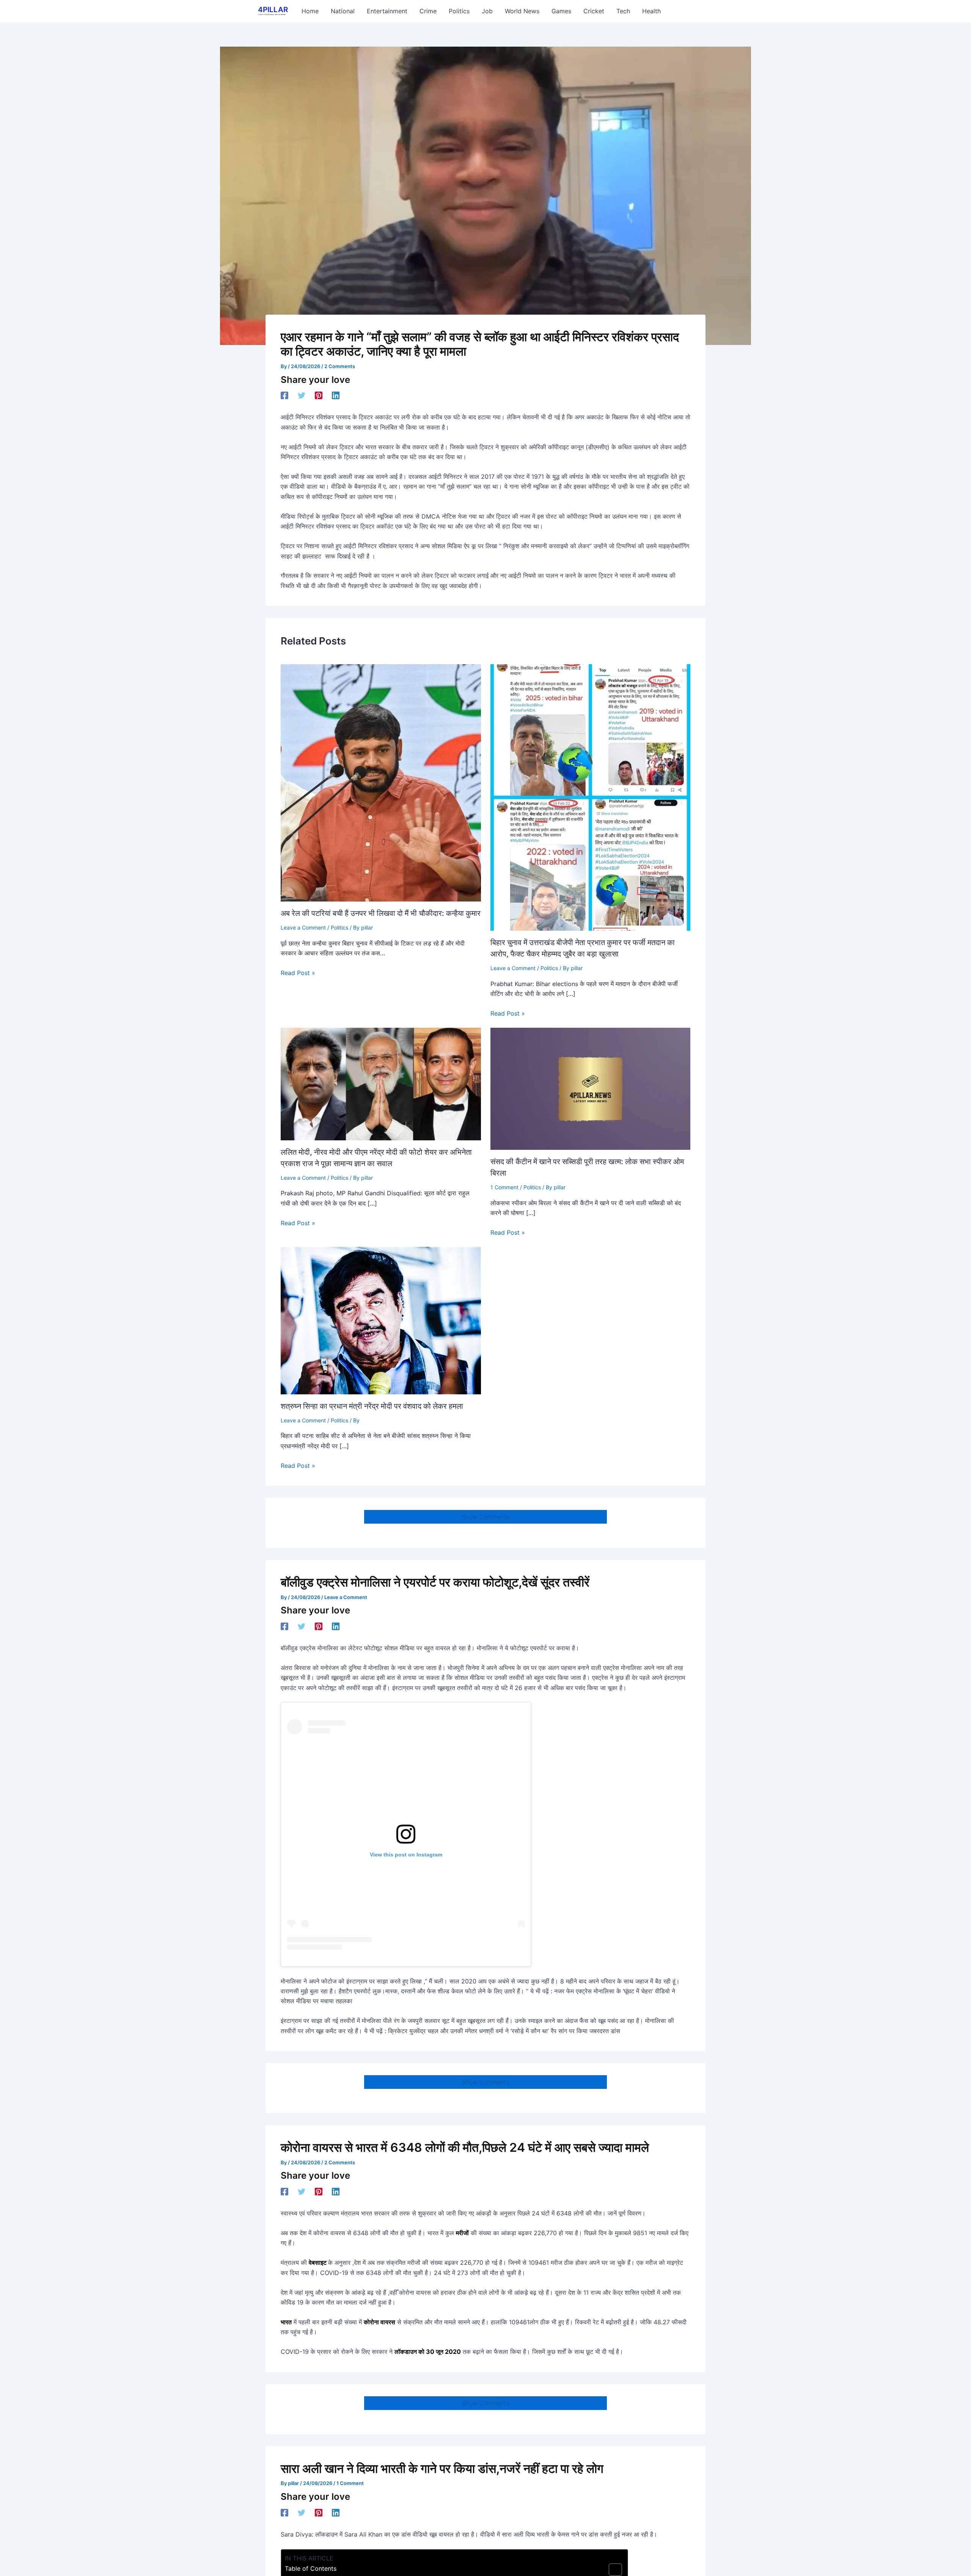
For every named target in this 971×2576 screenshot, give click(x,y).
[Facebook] (284, 395)
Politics (339, 927)
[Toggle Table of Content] (612, 2570)
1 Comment (504, 1187)
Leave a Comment (303, 927)
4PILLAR (273, 10)
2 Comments (340, 366)
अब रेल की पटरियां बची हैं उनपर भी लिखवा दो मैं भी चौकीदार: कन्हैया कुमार (381, 913)
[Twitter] (302, 395)
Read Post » (298, 973)
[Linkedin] (336, 395)
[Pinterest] (319, 395)
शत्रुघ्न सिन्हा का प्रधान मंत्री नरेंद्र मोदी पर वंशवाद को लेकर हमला (372, 1406)
